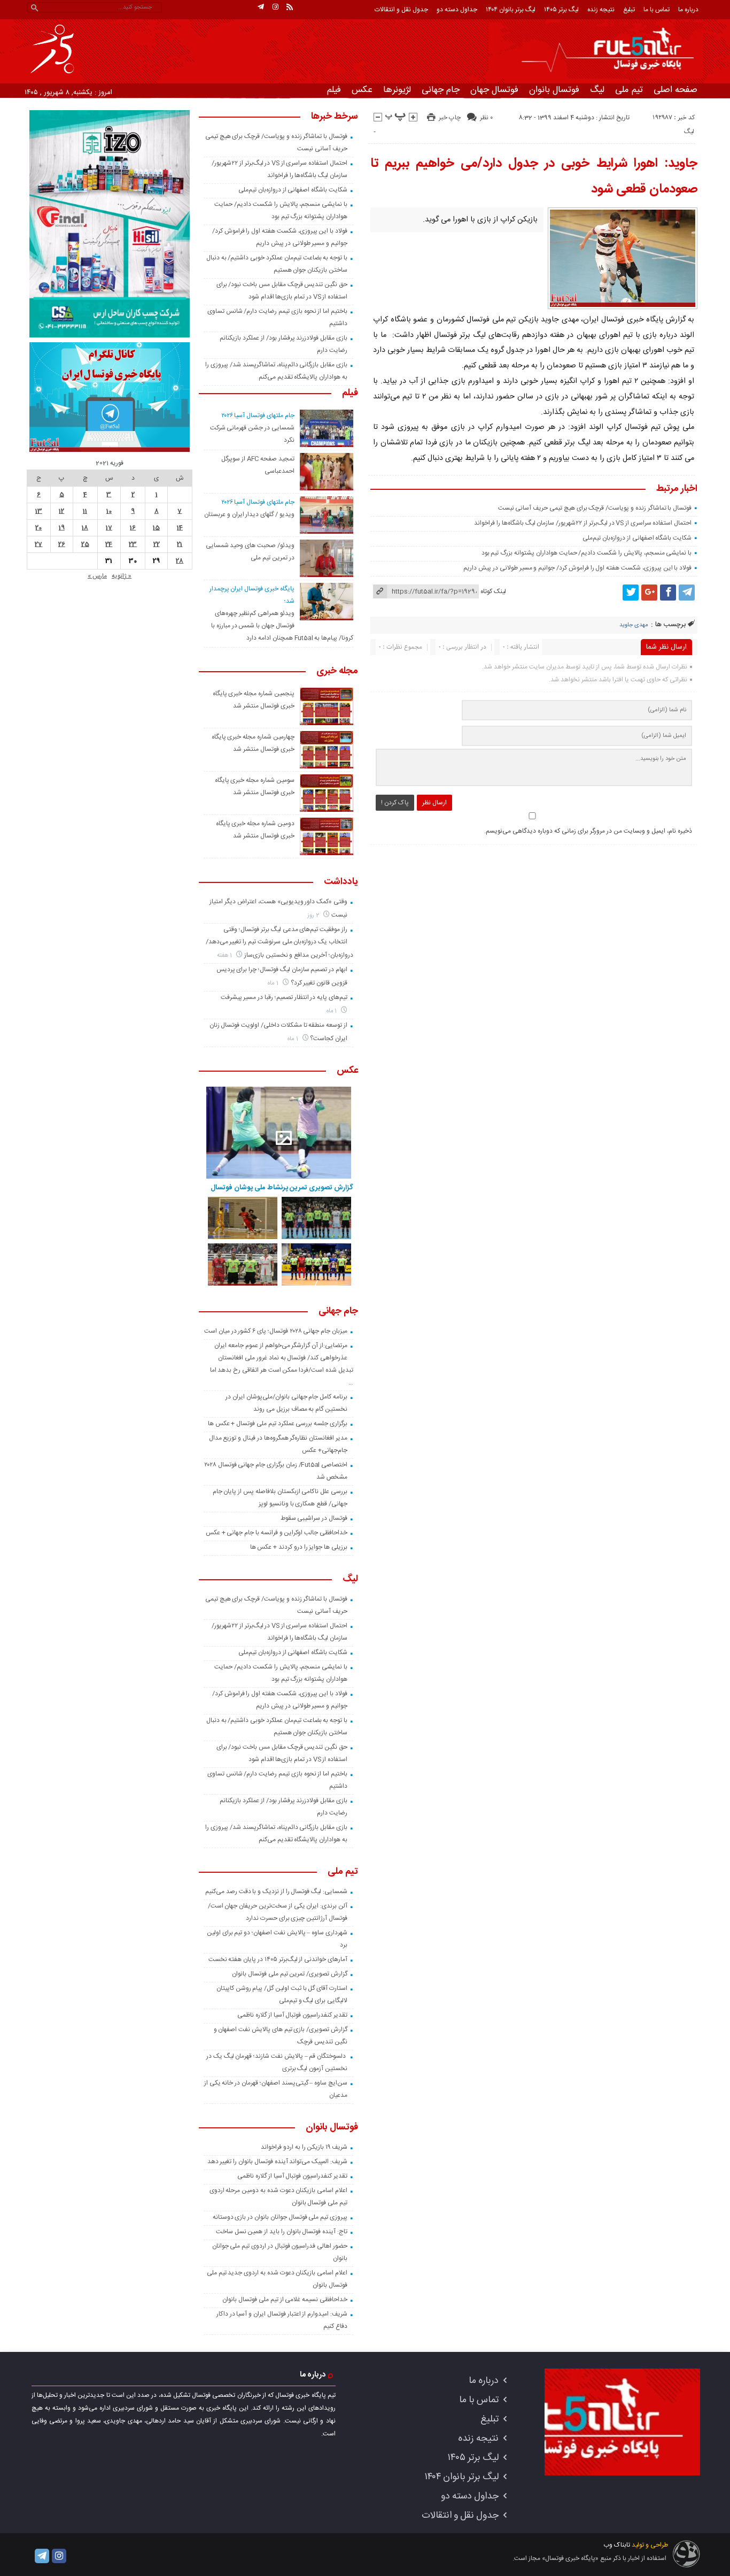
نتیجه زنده (601, 10)
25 (85, 544)
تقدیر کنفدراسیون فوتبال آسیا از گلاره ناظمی (292, 2015)
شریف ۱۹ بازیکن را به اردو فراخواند (304, 2147)
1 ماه (274, 983)
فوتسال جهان (494, 90)
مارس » (97, 576)
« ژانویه (122, 576)
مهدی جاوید (634, 625)
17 (109, 528)
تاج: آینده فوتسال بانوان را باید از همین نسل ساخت (282, 2232)
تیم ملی (629, 90)
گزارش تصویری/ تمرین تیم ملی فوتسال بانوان (290, 1974)
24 (109, 544)
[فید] (290, 7)
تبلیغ (629, 10)
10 (109, 511)
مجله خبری (337, 672)
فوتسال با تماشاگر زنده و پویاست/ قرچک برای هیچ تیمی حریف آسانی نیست (595, 508)
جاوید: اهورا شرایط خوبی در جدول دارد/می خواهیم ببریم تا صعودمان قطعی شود (534, 176)
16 (133, 528)
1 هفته (226, 955)
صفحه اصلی (675, 90)
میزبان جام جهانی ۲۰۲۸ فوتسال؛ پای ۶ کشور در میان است (276, 1331)
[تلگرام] (261, 7)
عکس (362, 90)
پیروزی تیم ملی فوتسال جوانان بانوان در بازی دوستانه (280, 2217)
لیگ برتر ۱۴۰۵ (561, 10)
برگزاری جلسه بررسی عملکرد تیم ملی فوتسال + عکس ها (278, 1424)
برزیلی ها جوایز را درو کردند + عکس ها (299, 1547)
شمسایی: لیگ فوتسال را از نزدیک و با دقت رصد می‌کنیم (276, 1891)
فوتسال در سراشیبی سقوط (314, 1518)
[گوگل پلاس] (649, 593)
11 (85, 511)
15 (156, 528)
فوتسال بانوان (554, 90)
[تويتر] (631, 593)
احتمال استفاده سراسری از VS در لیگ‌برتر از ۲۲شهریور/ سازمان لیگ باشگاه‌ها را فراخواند (583, 523)
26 (62, 544)
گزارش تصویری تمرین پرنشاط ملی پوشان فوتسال (282, 1188)
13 (39, 511)
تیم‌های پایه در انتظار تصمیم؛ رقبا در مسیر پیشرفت (284, 997)
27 (38, 544)
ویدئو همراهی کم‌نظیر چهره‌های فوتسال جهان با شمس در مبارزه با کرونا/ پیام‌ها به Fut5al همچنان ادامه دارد (282, 626)
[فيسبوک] (668, 593)
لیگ (597, 90)
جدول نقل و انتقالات (401, 10)
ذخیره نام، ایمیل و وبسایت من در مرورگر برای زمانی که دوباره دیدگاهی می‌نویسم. (588, 831)
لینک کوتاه (493, 591)
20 (38, 528)
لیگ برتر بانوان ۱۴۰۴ (511, 10)
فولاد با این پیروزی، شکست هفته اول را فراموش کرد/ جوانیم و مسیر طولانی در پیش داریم (577, 568)
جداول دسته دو (457, 10)
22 (157, 544)
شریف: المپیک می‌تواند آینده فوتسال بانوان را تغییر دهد (277, 2162)
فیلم (334, 90)
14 (180, 528)
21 (180, 544)
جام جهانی (441, 90)
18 (85, 528)
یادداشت (341, 882)
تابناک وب (617, 2545)
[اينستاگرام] (275, 7)
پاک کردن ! (395, 803)
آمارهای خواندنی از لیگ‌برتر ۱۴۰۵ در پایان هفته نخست (278, 1959)
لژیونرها (397, 90)
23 (133, 544)
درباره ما (688, 10)
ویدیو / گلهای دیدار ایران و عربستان (249, 514)
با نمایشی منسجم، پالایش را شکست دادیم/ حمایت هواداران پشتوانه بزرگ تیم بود (587, 553)
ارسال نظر (434, 803)
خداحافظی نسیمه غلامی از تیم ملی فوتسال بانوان (285, 2300)
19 (62, 528)
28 (180, 561)
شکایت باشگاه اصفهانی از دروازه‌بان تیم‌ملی (637, 538)
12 (61, 511)
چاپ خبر (450, 118)
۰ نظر (486, 118)
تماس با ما (657, 10)
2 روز (314, 915)
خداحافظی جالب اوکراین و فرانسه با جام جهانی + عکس (277, 1533)
